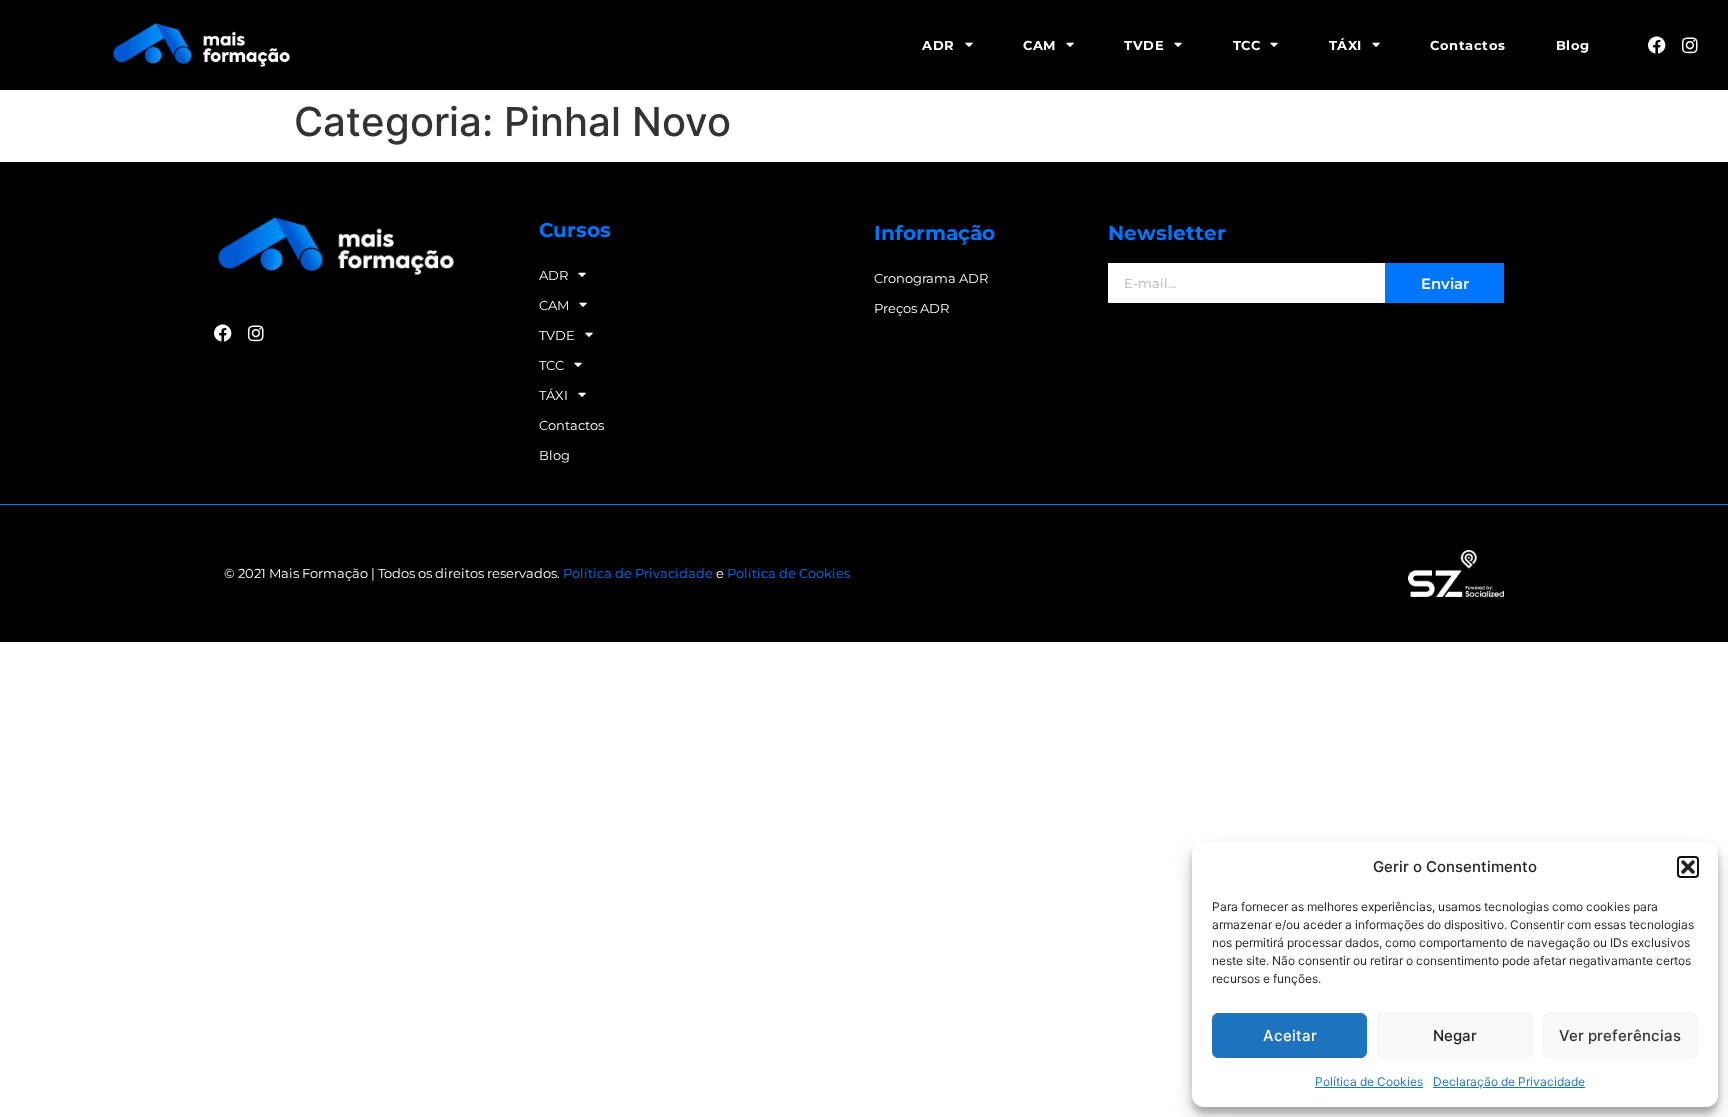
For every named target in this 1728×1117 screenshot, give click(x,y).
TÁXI (1345, 45)
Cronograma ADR (931, 278)
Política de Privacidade (638, 573)
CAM (1039, 45)
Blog (1573, 45)
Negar (1455, 1035)
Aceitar (1290, 1035)
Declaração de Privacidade (1509, 1081)
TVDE (1144, 45)
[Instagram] (1690, 45)
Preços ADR (911, 308)
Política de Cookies (1369, 1081)
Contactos (1468, 45)
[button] (1688, 867)
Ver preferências (1620, 1035)
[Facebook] (1657, 45)
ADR (938, 45)
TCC (1247, 45)
